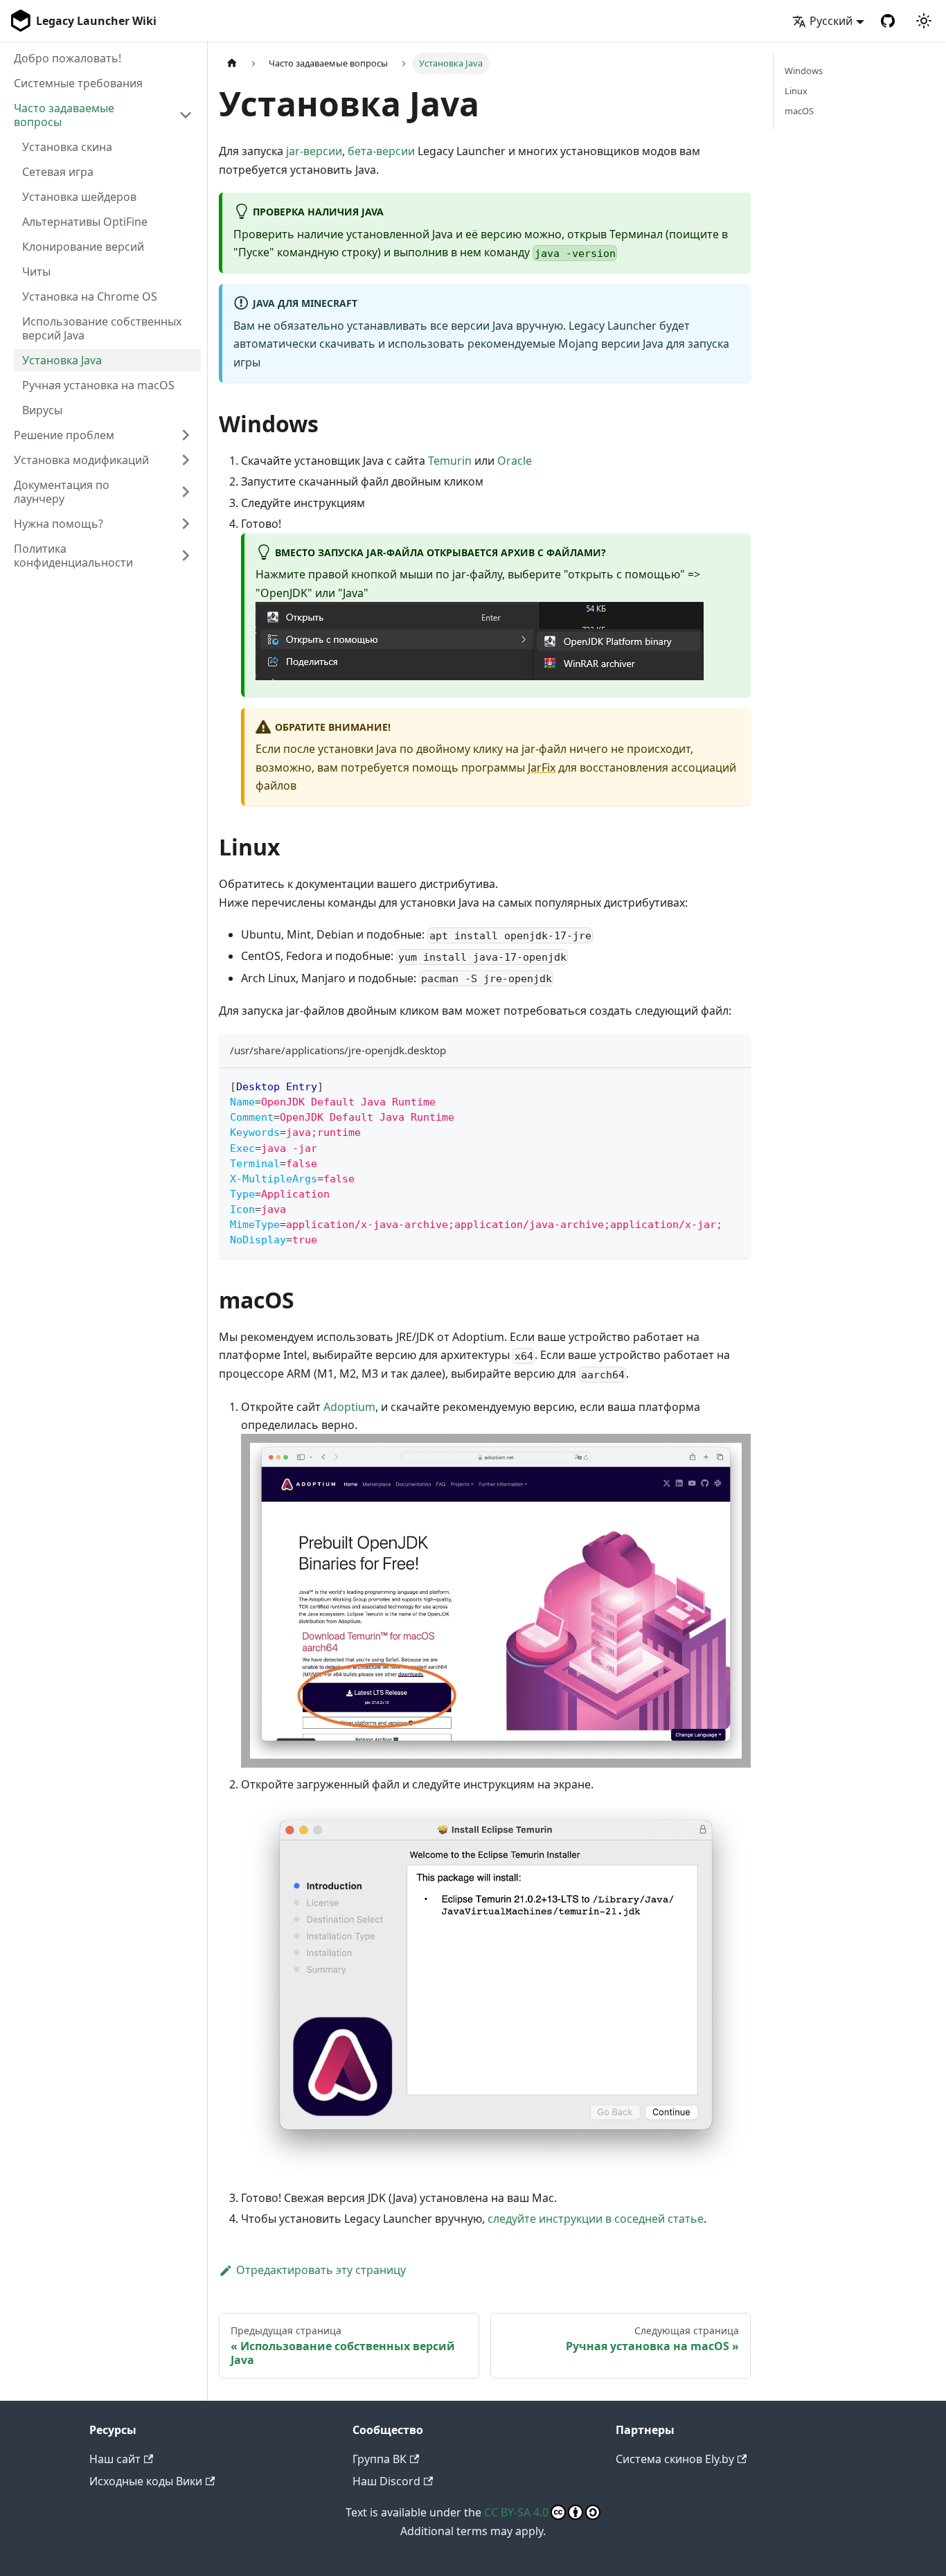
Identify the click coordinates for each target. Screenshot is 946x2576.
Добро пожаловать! (68, 58)
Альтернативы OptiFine (85, 222)
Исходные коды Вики (146, 2481)
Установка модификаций (81, 460)
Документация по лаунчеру (62, 492)
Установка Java (62, 360)
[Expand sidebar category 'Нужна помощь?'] (186, 524)
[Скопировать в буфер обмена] (734, 1085)
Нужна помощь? (59, 524)
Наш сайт (115, 2459)
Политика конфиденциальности (73, 556)
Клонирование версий (83, 247)
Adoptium (349, 1407)
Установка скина (67, 147)
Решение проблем (64, 435)
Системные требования (78, 83)
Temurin (450, 461)
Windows (804, 71)
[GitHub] (888, 21)
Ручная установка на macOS (98, 385)
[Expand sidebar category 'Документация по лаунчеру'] (186, 492)
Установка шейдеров (79, 197)
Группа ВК (380, 2459)
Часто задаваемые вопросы (64, 115)
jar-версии (314, 151)
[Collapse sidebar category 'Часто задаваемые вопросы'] (186, 115)
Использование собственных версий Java (102, 328)
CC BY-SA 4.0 (516, 2512)
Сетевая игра (58, 172)
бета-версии (381, 151)
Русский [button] (831, 21)
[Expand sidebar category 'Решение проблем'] (186, 435)
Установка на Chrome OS (90, 296)
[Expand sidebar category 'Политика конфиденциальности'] (186, 556)
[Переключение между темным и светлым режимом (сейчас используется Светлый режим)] (924, 21)
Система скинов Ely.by (675, 2459)
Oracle (515, 461)
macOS (799, 111)
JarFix (542, 767)
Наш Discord (386, 2481)
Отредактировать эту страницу (321, 2270)
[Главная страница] (232, 63)
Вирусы (42, 410)
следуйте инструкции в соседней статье (596, 2219)
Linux (796, 91)
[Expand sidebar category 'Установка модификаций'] (186, 460)
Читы (36, 272)
